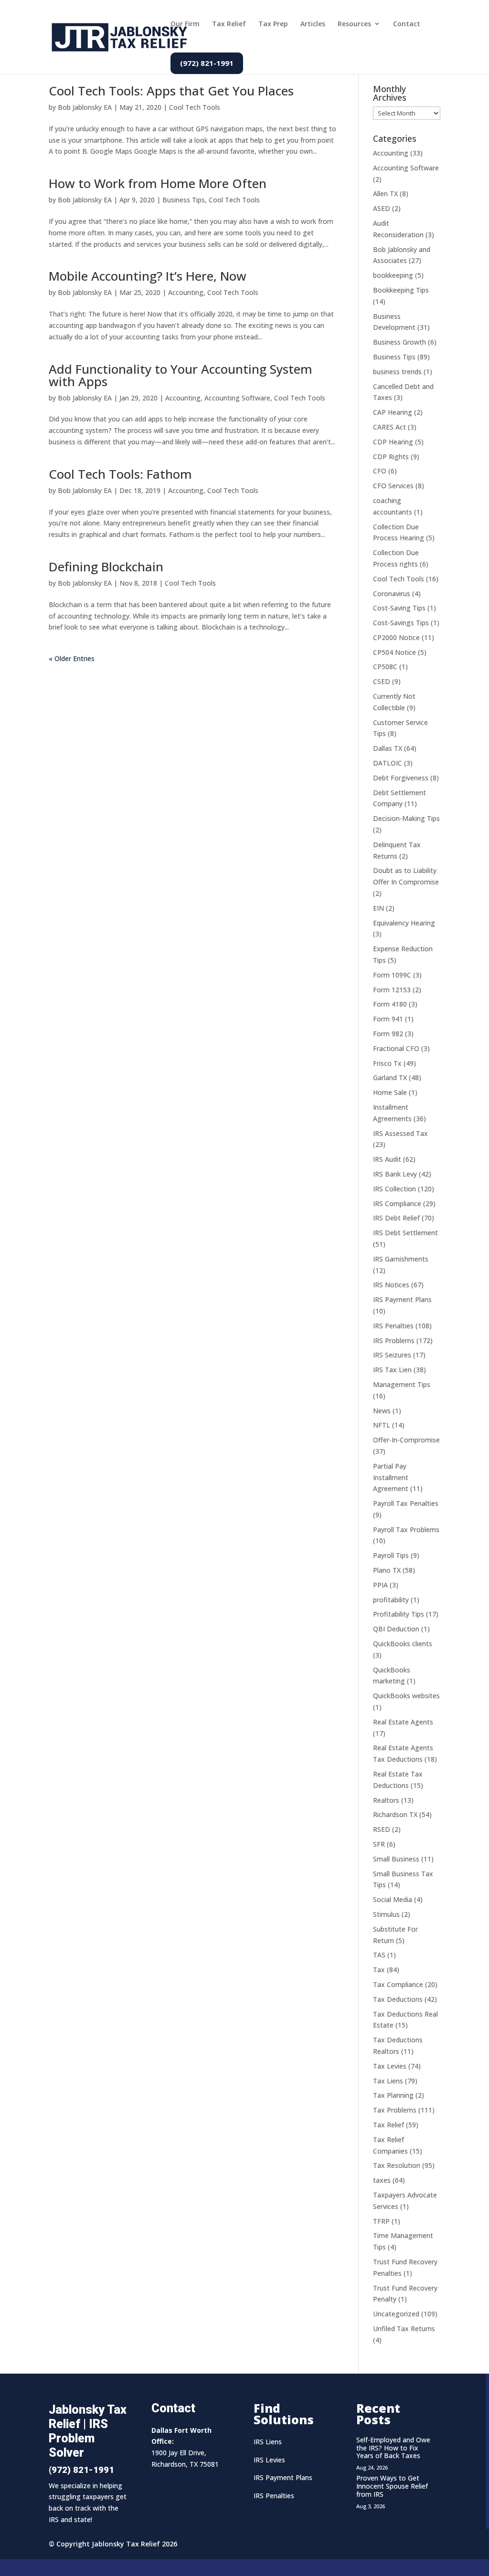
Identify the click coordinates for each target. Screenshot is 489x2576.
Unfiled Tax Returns (404, 2329)
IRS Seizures (392, 1355)
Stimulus (386, 1914)
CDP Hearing (393, 442)
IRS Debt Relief (396, 1218)
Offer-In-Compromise (406, 1440)
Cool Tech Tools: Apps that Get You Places (171, 91)
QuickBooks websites (406, 1696)
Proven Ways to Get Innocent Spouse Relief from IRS (392, 2486)
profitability (391, 1600)
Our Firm (185, 24)
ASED (382, 208)
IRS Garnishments (401, 1259)
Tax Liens (388, 2081)
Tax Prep (273, 24)
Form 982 (388, 1034)
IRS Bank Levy (395, 1174)
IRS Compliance (397, 1204)
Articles (313, 24)
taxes (382, 2180)
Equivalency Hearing (404, 923)
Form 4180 (390, 1004)
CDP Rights (391, 457)
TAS (379, 1955)
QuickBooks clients (403, 1644)
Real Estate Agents (403, 1722)
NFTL (382, 1425)
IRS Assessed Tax (400, 1133)
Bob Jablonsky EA (85, 107)
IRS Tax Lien (392, 1370)
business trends (397, 372)
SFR (379, 1844)
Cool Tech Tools (195, 107)
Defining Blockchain (106, 567)
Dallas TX (388, 748)
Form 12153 (392, 990)
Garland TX (390, 1078)
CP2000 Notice (396, 637)
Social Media (393, 1899)
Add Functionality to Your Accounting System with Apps (181, 375)
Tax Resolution (397, 2165)
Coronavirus (392, 594)
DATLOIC (388, 763)
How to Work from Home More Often (158, 183)
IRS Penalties (393, 1326)
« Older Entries (72, 658)
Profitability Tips (399, 1614)
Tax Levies (390, 2066)
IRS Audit (387, 1159)
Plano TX (387, 1570)
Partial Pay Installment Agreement (391, 1477)
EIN (378, 908)
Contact (407, 24)
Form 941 (388, 1019)
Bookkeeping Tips (401, 290)
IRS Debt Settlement (405, 1233)
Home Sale (390, 1092)
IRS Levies (269, 2460)
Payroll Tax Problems (406, 1530)
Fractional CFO (396, 1048)
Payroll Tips (391, 1555)
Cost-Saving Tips (399, 608)
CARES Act (389, 427)
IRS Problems (394, 1341)
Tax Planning (393, 2095)
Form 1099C (392, 975)
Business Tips (184, 200)
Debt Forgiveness (401, 778)
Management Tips (402, 1384)
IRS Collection (394, 1189)
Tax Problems (395, 2110)
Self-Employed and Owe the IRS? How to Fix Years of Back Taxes (393, 2448)
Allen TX (385, 194)
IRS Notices (391, 1285)
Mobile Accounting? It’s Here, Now (148, 276)
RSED (382, 1829)
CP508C (385, 667)
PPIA (380, 1585)
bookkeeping (393, 275)
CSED (382, 681)
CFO (380, 471)
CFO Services (393, 486)
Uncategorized (396, 2314)
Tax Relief (229, 24)
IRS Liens (268, 2442)
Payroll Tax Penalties (406, 1503)
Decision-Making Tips (406, 818)
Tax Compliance (398, 1984)
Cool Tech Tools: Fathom (120, 474)
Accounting (186, 292)
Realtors (386, 1800)
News (382, 1411)
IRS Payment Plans (402, 1299)
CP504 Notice (394, 652)
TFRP (381, 2221)
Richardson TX (395, 1814)
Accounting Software (237, 398)
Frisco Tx (387, 1063)
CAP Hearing (393, 412)
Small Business (396, 1859)
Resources (354, 24)
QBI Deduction (396, 1629)
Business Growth (399, 342)
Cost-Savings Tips (401, 623)
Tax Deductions (398, 1999)
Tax (379, 1970)
